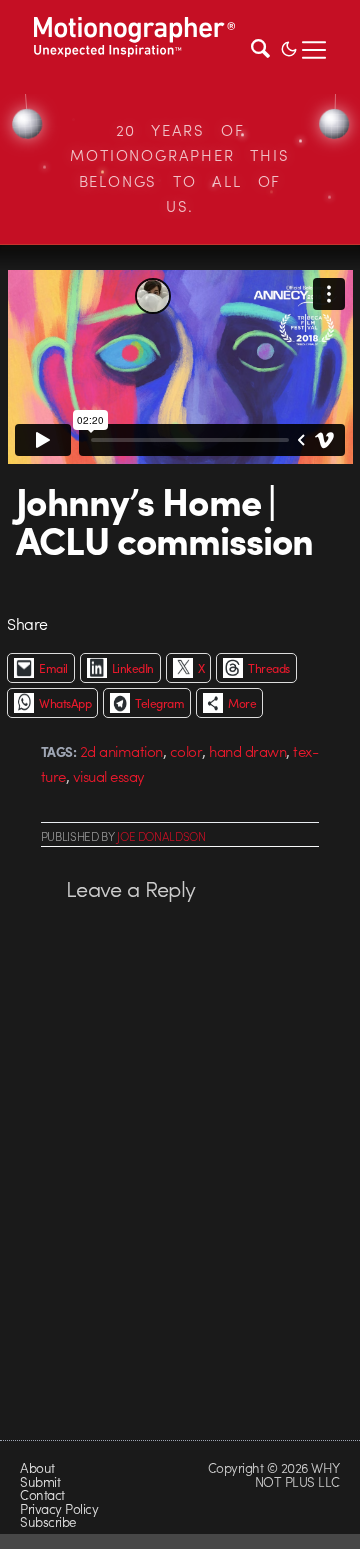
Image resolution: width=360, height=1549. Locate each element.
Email (53, 668)
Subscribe (47, 1521)
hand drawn (247, 751)
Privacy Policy (59, 1508)
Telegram (159, 703)
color (186, 751)
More (242, 703)
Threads (268, 668)
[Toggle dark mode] (289, 47)
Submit (40, 1481)
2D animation (121, 751)
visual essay (109, 776)
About (37, 1467)
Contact (42, 1494)
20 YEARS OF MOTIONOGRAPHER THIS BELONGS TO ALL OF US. (179, 168)
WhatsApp (65, 703)
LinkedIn (133, 668)
